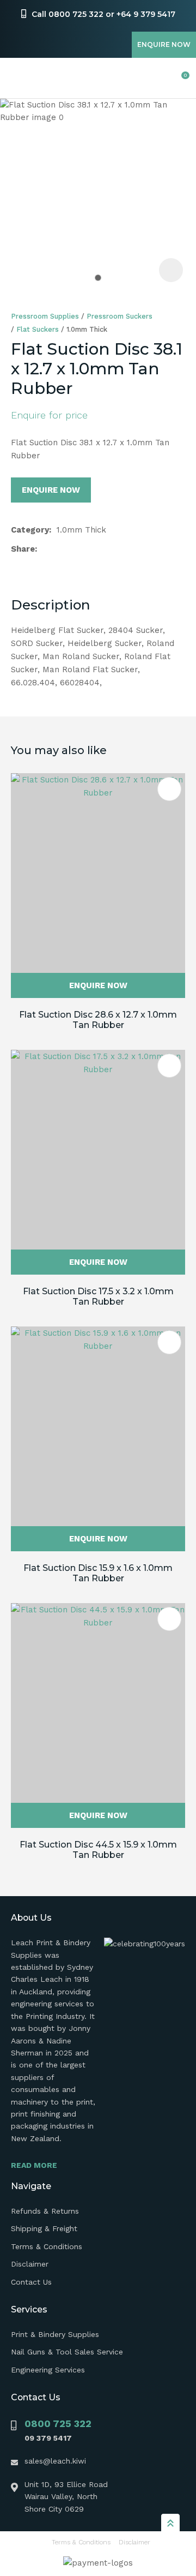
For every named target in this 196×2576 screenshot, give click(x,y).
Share (23, 549)
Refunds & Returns (45, 2211)
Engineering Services (48, 2370)
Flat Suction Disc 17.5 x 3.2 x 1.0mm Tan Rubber (98, 1296)
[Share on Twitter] (60, 549)
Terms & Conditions (47, 2246)
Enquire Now (164, 44)
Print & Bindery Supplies (55, 2334)
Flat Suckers (38, 329)
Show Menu (17, 78)
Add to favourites (169, 789)
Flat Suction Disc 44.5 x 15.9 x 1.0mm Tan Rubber (98, 1850)
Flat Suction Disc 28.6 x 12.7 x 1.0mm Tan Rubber (98, 1020)
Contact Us (31, 2282)
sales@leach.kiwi (55, 2461)
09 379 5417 (48, 2438)
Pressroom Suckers (120, 316)
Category (30, 530)
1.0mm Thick (87, 329)
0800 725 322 (58, 2423)
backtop (170, 2523)
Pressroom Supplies (45, 316)
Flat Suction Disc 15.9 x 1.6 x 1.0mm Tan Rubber (98, 1573)
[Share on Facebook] (44, 549)
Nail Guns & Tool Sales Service (67, 2352)
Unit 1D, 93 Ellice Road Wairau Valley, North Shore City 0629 (66, 2497)
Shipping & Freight (44, 2228)
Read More (34, 2165)
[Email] (77, 549)
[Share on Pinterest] (94, 549)
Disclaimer (30, 2264)
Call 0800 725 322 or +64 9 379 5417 (103, 14)
